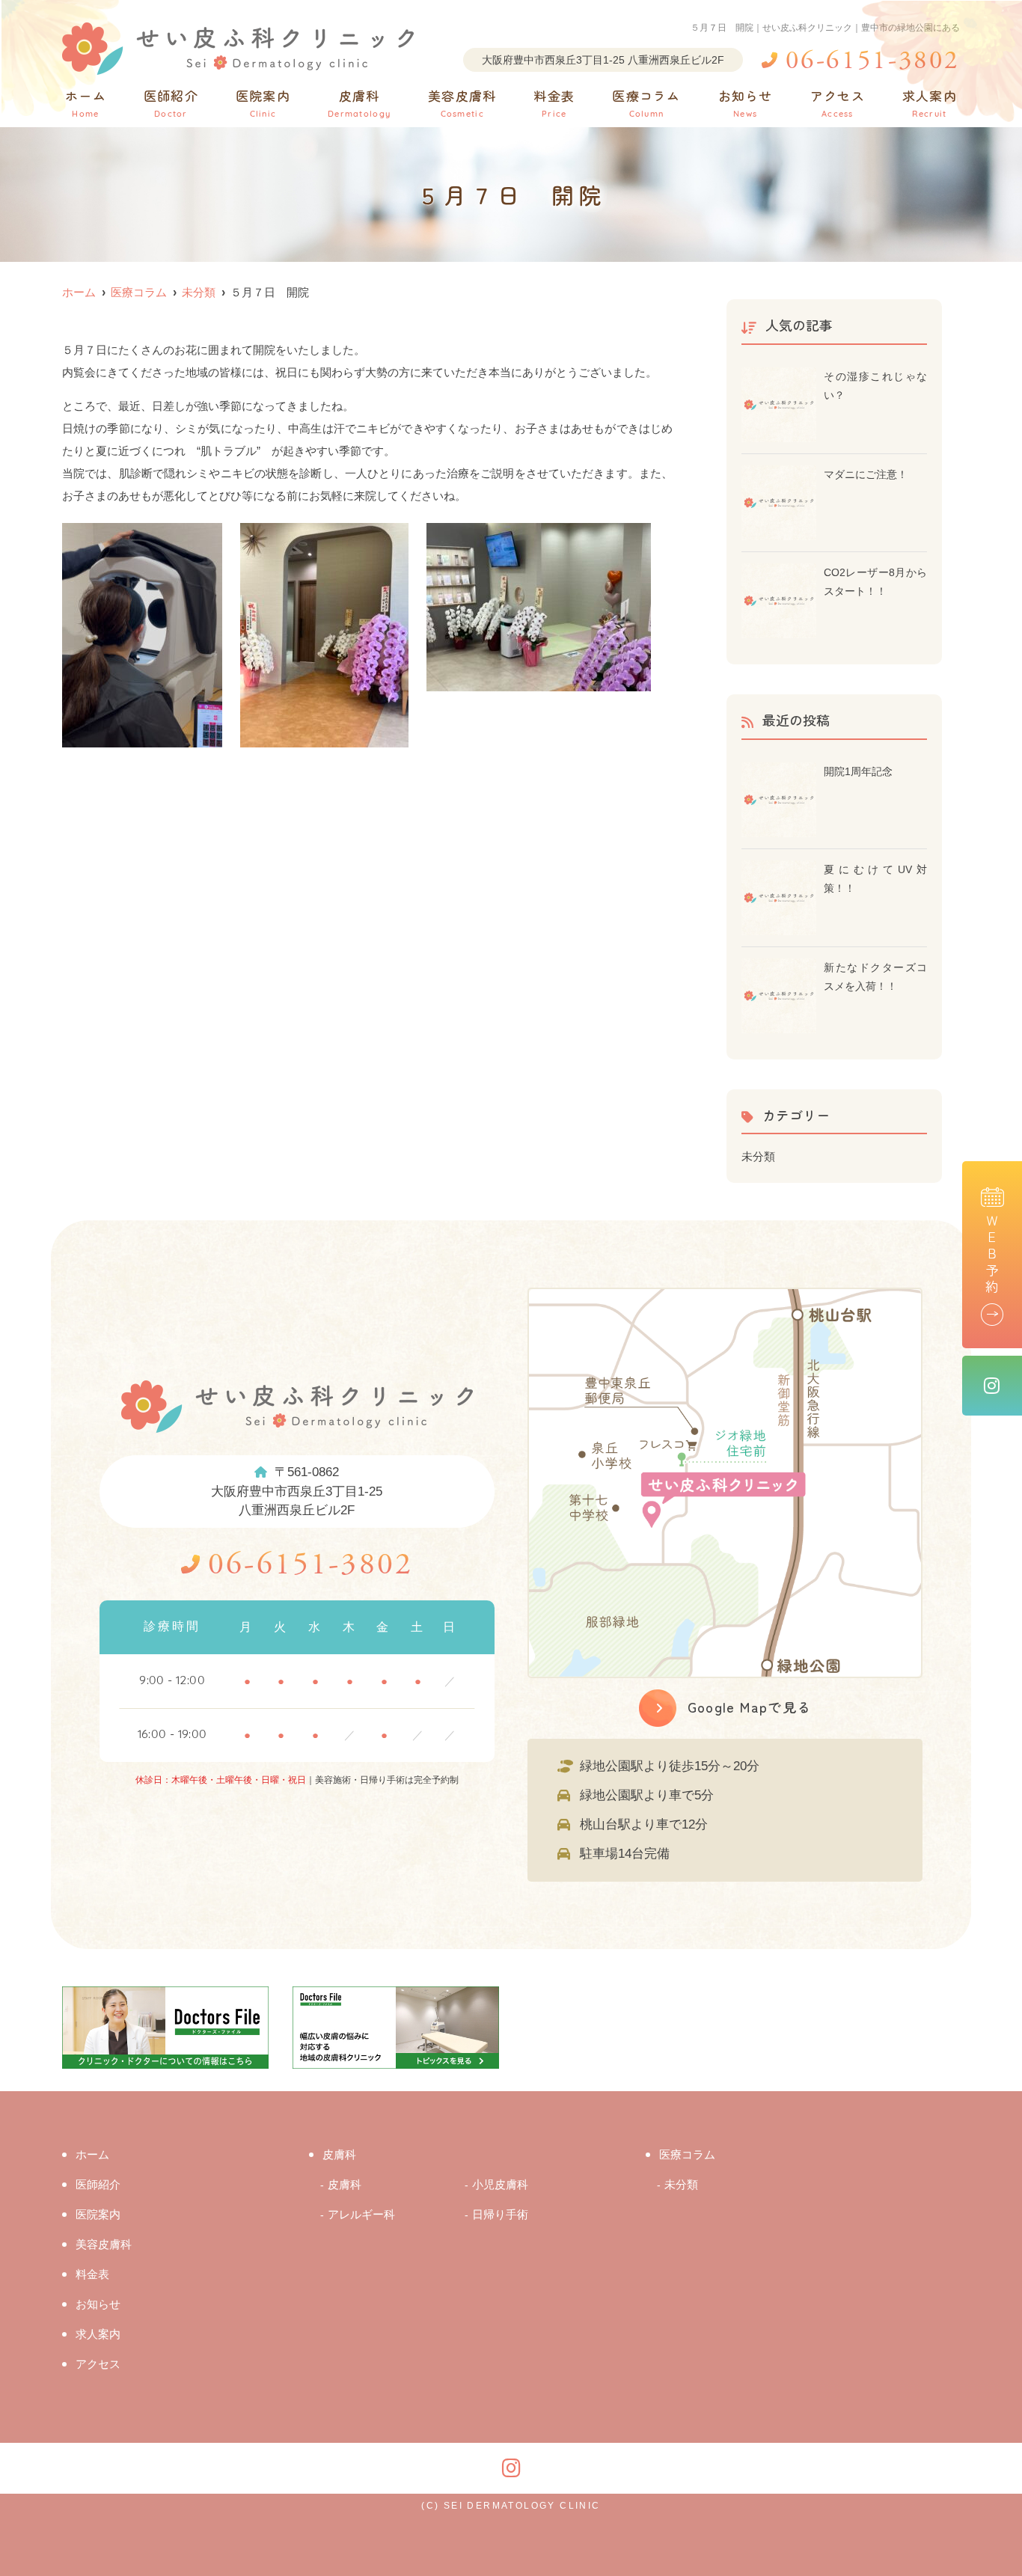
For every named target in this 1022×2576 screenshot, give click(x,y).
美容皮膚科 (462, 103)
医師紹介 (171, 103)
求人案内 (930, 103)
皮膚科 (359, 103)
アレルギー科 (361, 2214)
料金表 (554, 103)
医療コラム (646, 103)
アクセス (838, 103)
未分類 (758, 1156)
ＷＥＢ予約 (992, 1255)
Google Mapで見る (750, 1707)
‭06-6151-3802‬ (310, 1566)
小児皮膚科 (500, 2184)
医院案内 (263, 103)
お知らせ (746, 103)
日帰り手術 (500, 2214)
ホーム (86, 103)
